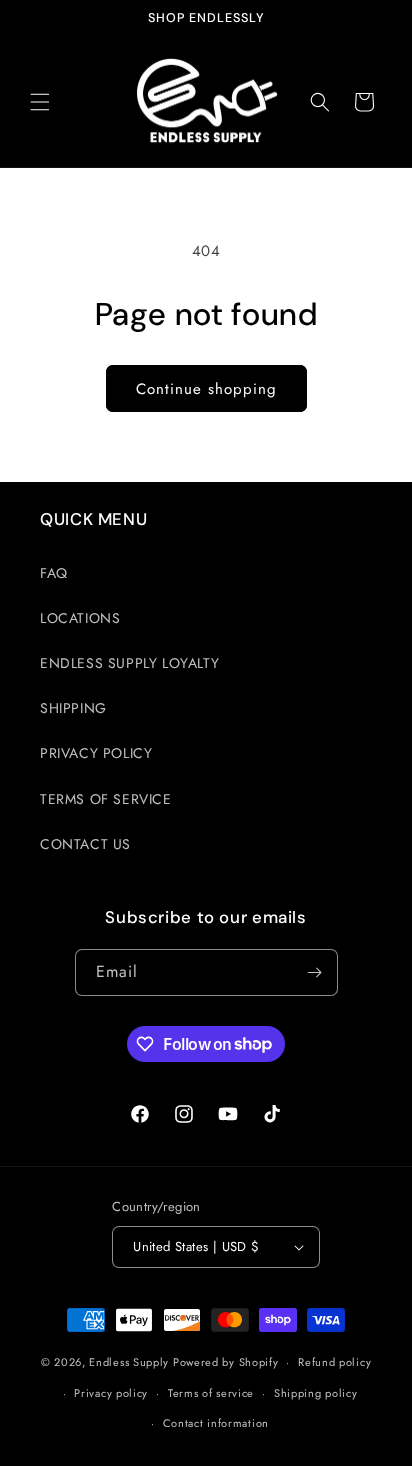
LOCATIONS (80, 618)
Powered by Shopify (226, 1362)
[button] (40, 102)
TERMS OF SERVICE (106, 799)
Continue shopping (206, 389)
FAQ (54, 573)
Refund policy (334, 1362)
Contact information (216, 1423)
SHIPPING (73, 708)
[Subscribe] (315, 972)
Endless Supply (129, 1362)
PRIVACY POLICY (96, 753)
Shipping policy (316, 1393)
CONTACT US (85, 844)
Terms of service (211, 1393)
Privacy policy (111, 1393)
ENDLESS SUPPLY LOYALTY (129, 663)
